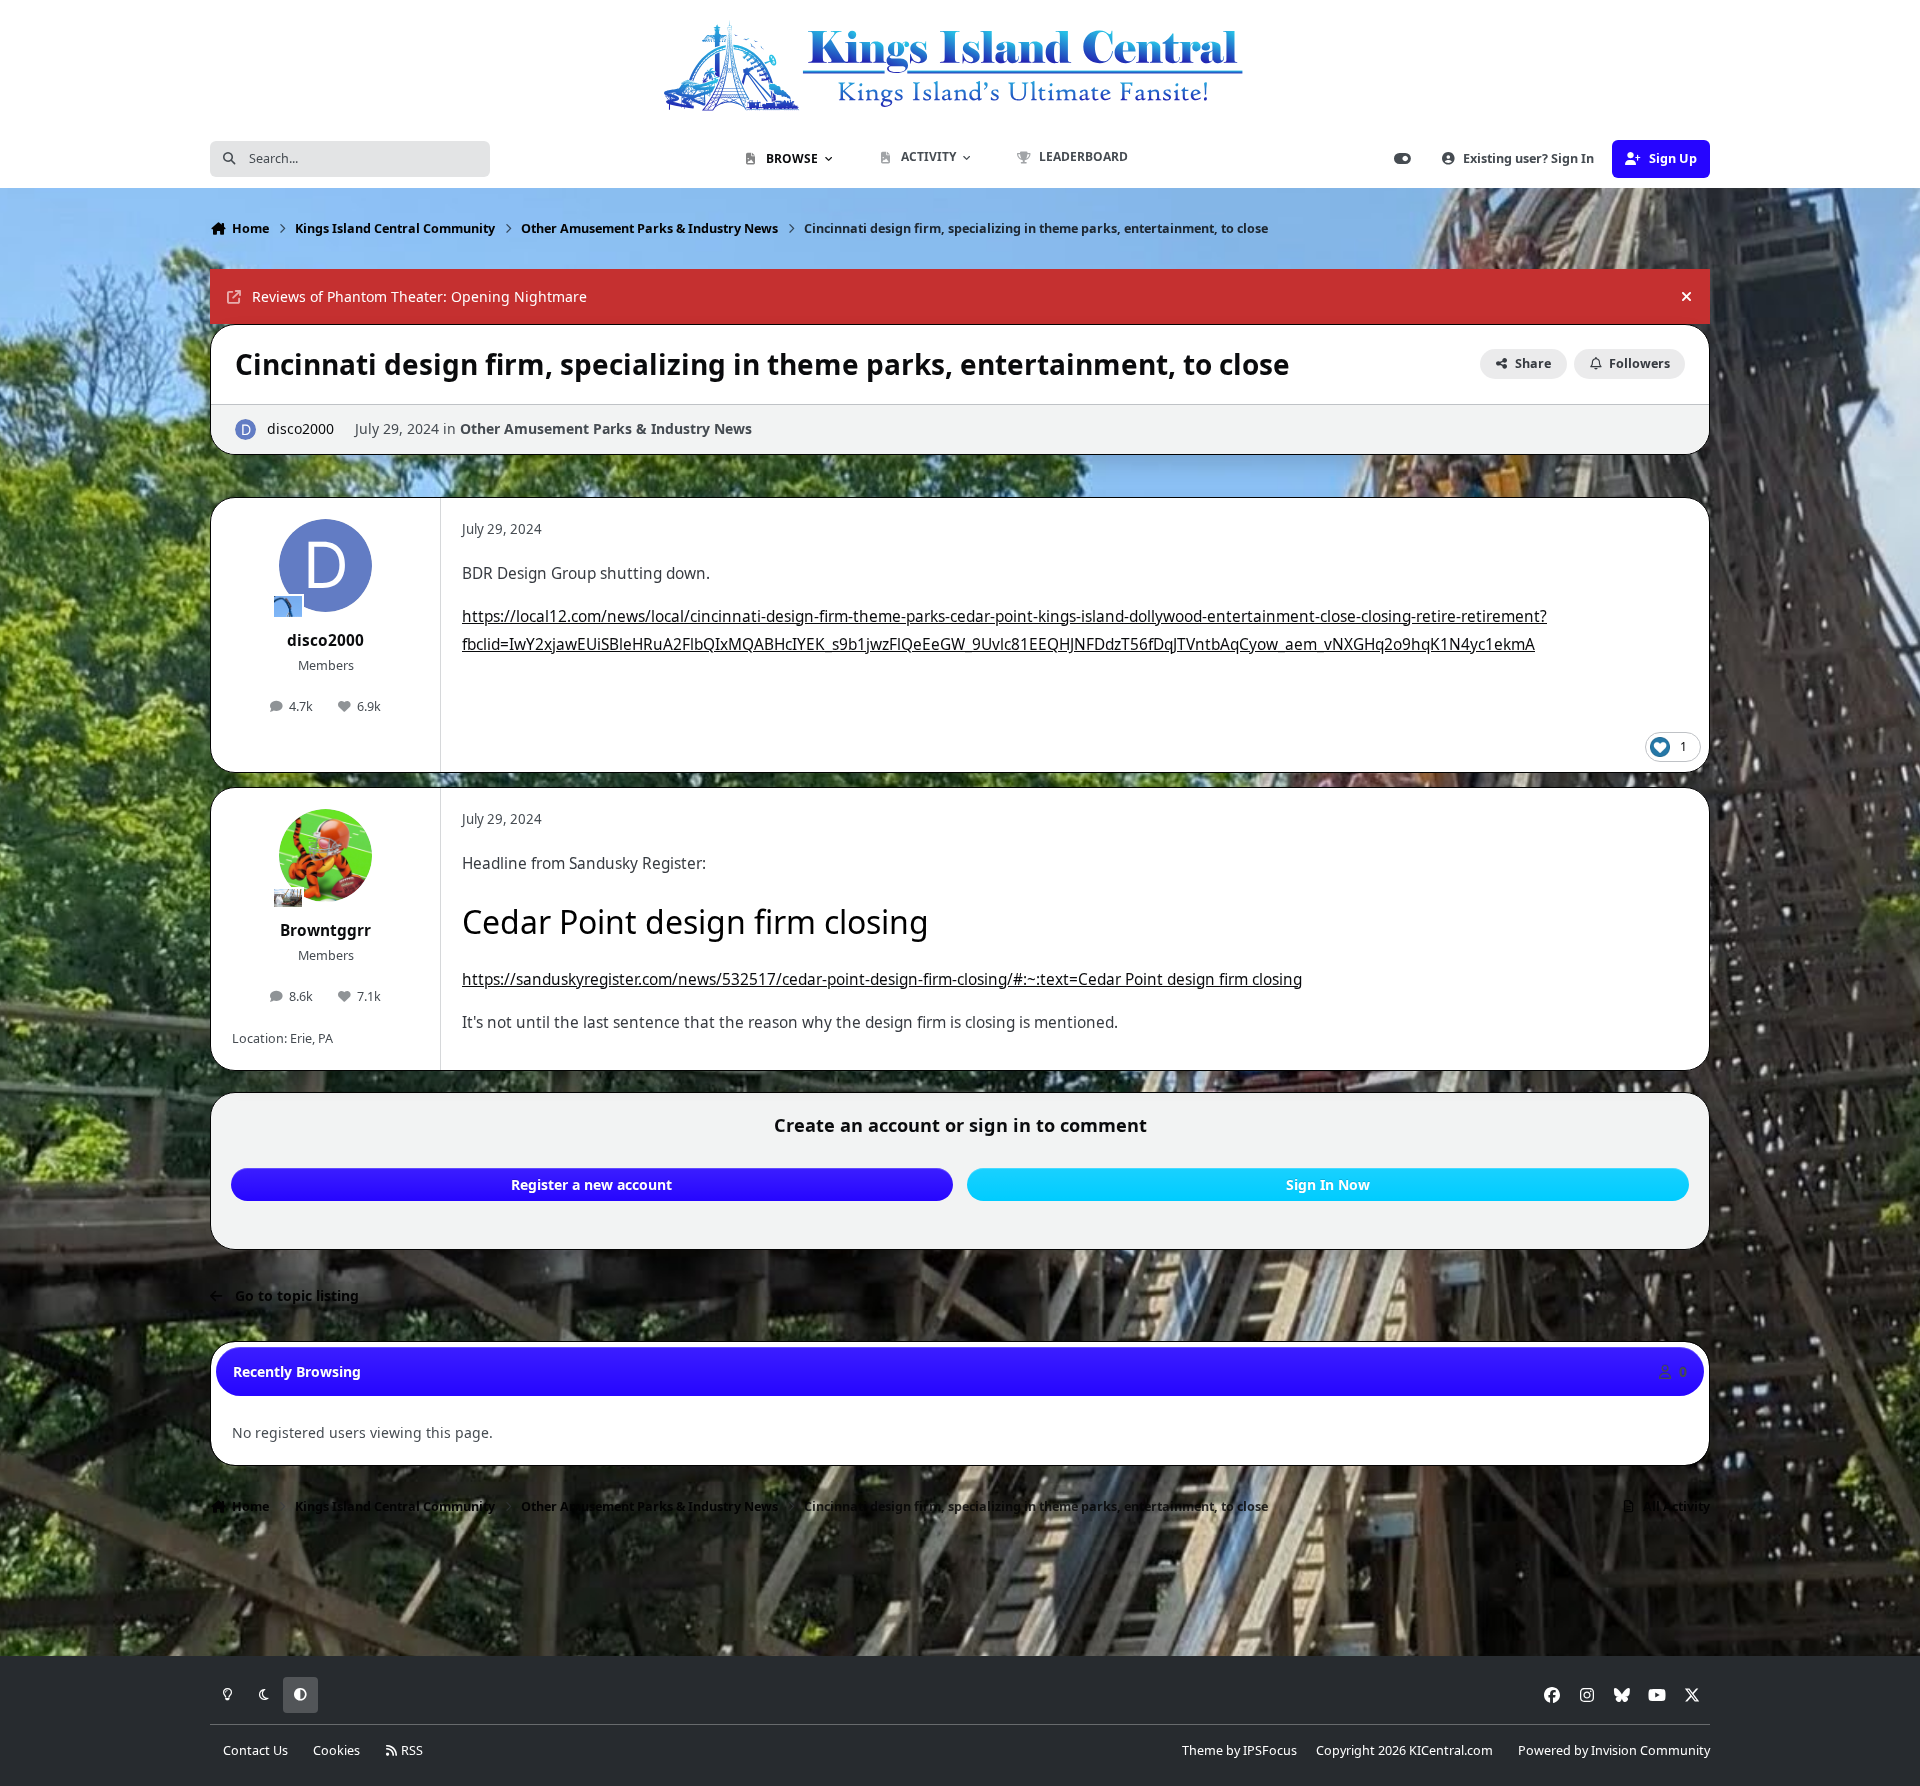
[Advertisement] (960, 1592)
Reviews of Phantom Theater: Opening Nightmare (419, 296)
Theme (1202, 1750)
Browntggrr (325, 930)
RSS (410, 1750)
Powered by (1614, 1750)
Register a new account (591, 1184)
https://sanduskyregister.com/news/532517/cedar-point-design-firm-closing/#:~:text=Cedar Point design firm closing (882, 979)
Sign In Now (1328, 1184)
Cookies (336, 1750)
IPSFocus (1270, 1750)
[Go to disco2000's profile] (245, 429)
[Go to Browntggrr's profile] (326, 856)
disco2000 (300, 428)
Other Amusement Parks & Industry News (606, 428)
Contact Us (255, 1750)
